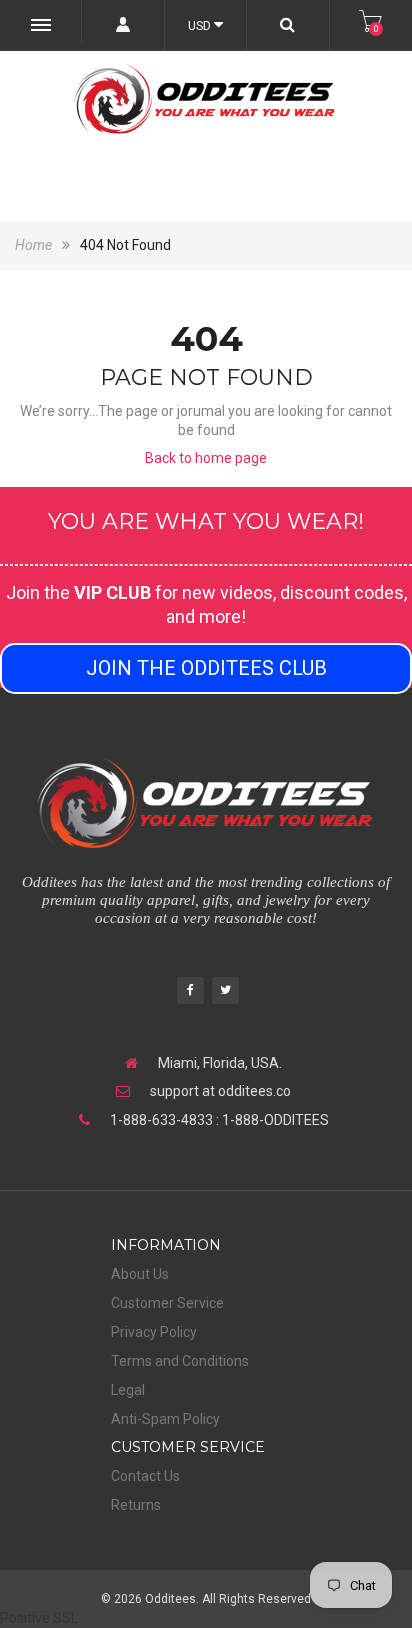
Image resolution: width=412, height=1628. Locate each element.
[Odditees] (206, 99)
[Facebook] (190, 992)
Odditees (170, 1599)
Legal (128, 1390)
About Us (140, 1274)
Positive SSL (39, 1618)
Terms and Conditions (180, 1361)
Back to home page (206, 458)
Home (35, 245)
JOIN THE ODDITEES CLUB (206, 668)
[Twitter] (225, 992)
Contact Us (145, 1476)
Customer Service (167, 1303)
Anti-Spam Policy (165, 1419)
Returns (136, 1505)
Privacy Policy (154, 1332)
